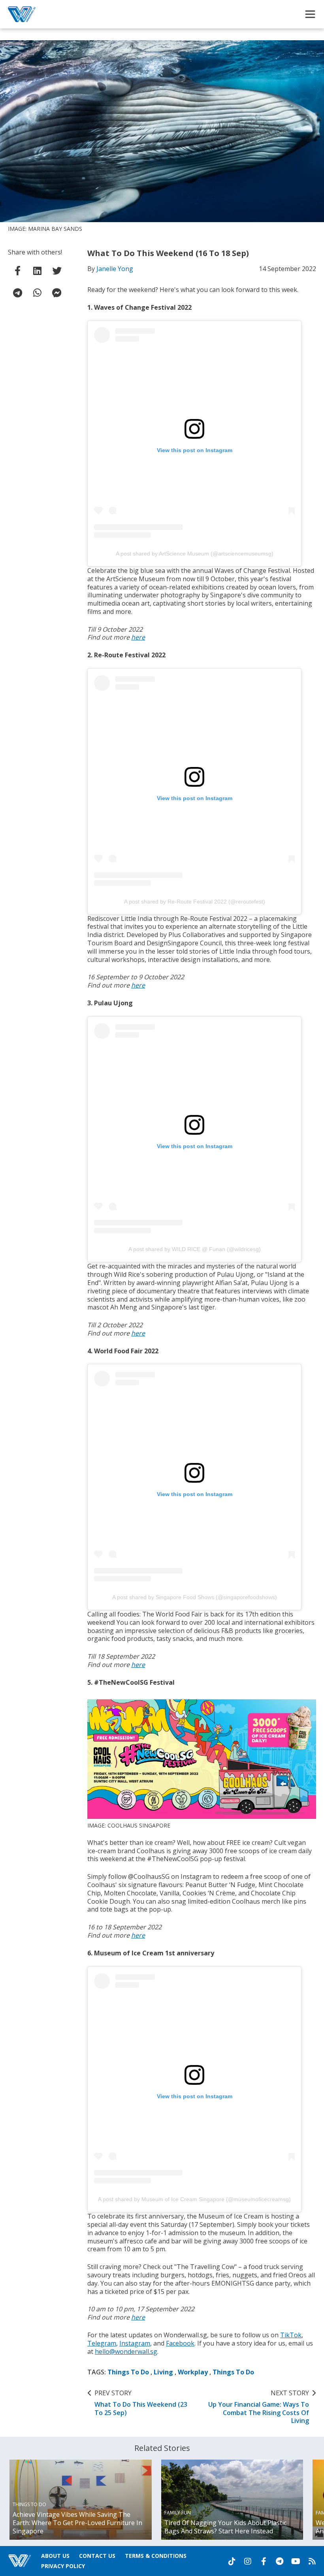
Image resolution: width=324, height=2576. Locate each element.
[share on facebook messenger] (57, 293)
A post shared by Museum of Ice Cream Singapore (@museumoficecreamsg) (194, 2199)
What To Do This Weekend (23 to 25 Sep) (141, 2403)
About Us (55, 2556)
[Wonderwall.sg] (22, 14)
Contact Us (97, 2556)
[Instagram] (248, 2561)
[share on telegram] (18, 293)
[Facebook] (264, 2561)
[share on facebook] (18, 271)
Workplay (193, 2372)
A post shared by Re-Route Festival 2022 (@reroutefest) (195, 902)
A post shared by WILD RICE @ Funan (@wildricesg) (195, 1249)
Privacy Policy (63, 2566)
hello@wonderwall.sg (126, 2352)
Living (163, 2372)
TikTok (291, 2335)
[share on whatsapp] (37, 293)
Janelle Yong (115, 269)
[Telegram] (279, 2561)
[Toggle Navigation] (310, 14)
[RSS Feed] (312, 2561)
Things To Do (128, 2372)
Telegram (102, 2343)
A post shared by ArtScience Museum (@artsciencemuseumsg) (195, 554)
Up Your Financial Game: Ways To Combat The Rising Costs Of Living (259, 2407)
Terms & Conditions (156, 2556)
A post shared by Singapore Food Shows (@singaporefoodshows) (195, 1597)
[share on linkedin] (37, 271)
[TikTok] (232, 2561)
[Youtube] (296, 2561)
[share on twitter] (57, 271)
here (138, 637)
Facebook (180, 2343)
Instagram (135, 2343)
